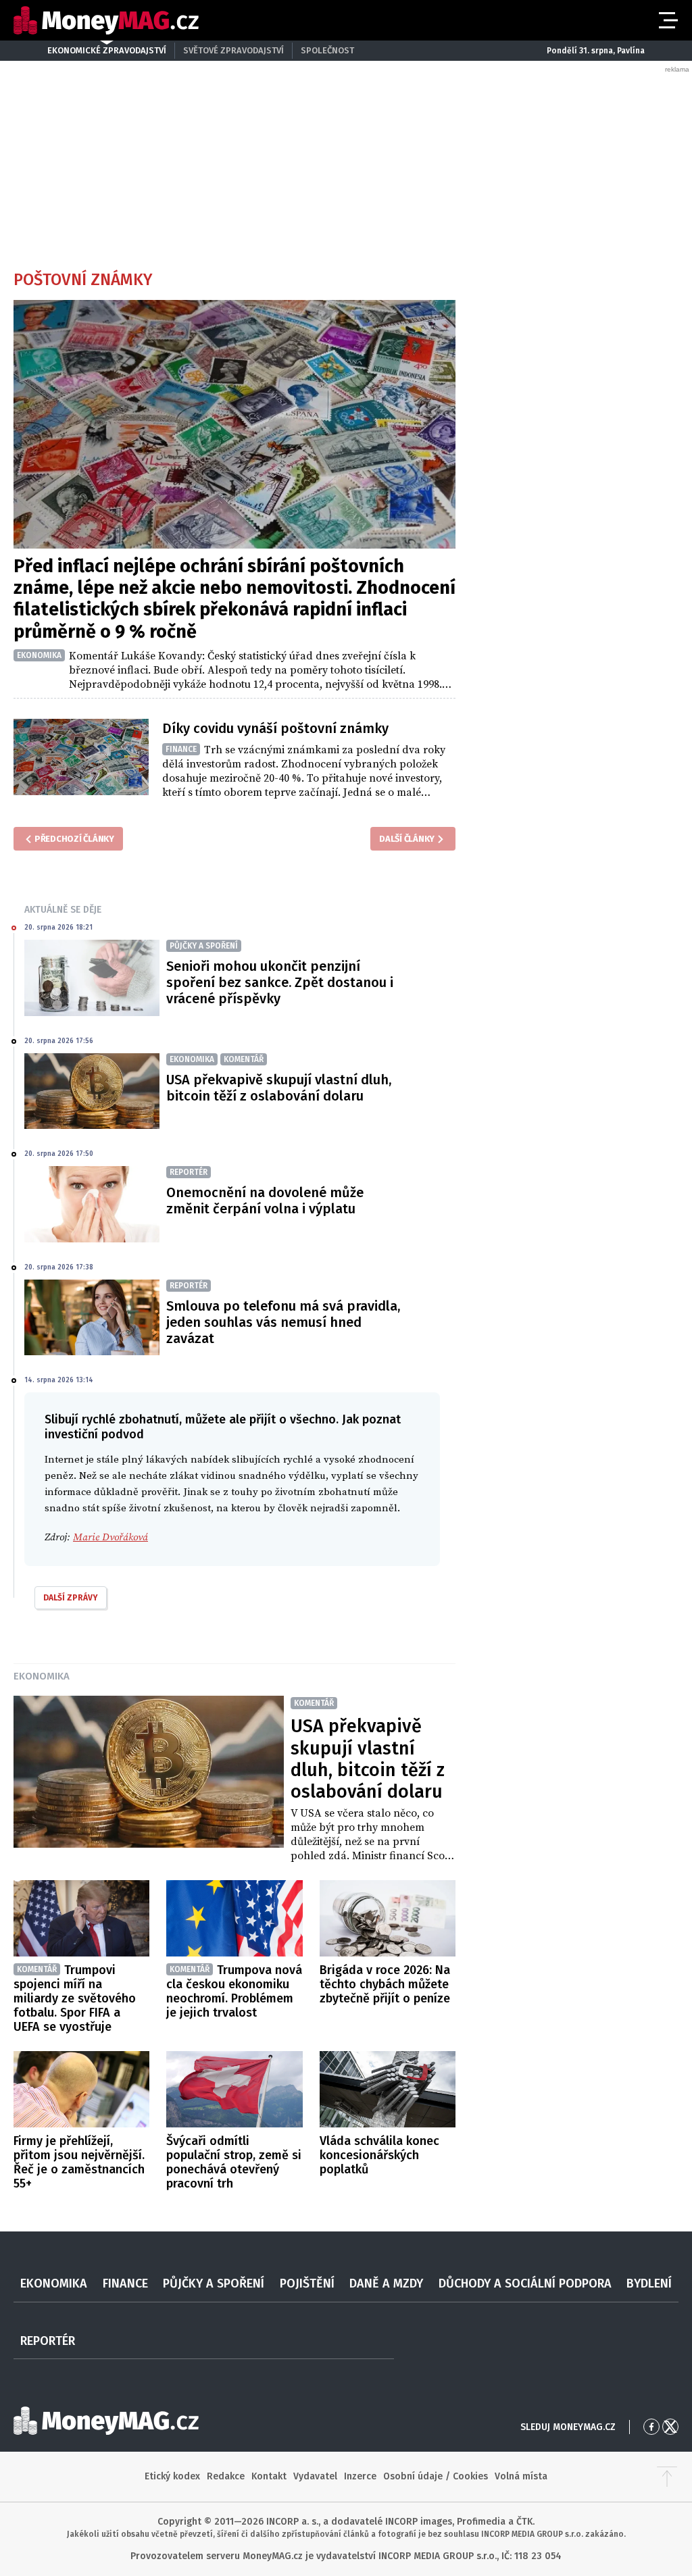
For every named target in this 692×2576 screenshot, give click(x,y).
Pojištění (307, 2283)
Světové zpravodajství (233, 50)
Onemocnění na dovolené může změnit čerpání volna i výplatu (265, 1201)
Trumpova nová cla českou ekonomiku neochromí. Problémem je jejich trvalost (234, 1991)
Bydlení (649, 2283)
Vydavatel (315, 2476)
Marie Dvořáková (110, 1537)
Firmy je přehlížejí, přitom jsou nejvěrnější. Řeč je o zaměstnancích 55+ (79, 2162)
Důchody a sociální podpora (525, 2283)
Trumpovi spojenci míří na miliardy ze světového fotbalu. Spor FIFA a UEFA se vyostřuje (75, 1998)
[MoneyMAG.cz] (106, 21)
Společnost (327, 50)
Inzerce (360, 2476)
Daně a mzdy (386, 2283)
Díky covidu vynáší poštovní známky (275, 728)
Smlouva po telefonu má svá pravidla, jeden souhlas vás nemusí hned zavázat (283, 1322)
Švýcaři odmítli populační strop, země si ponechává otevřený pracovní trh (234, 2162)
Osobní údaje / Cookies (436, 2476)
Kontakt (269, 2476)
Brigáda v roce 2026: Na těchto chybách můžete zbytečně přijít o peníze (385, 1984)
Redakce (226, 2476)
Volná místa (521, 2476)
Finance (125, 2283)
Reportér (48, 2341)
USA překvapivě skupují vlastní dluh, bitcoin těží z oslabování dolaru (279, 1088)
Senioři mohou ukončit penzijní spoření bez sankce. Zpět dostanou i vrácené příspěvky (280, 982)
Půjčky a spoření (214, 2283)
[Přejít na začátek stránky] (667, 2477)
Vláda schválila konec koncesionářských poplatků (379, 2155)
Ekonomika (42, 1676)
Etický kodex (172, 2476)
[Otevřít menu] (667, 20)
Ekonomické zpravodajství (107, 50)
